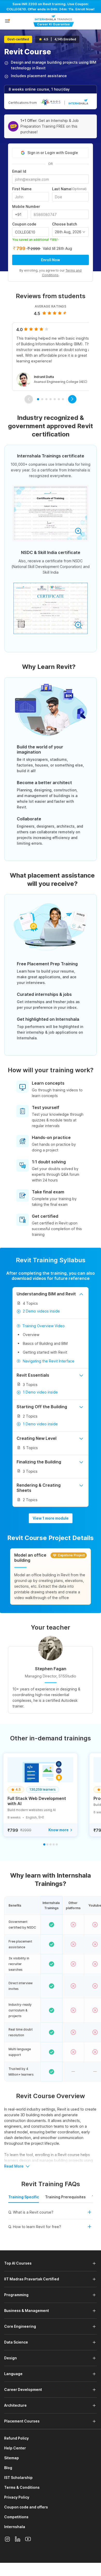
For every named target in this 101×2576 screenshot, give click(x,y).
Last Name (69, 189)
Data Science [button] (16, 2342)
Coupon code (24, 224)
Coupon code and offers (26, 2507)
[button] (7, 21)
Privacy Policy (17, 2497)
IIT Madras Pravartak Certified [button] (32, 2279)
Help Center (15, 2448)
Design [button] (10, 2358)
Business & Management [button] (27, 2311)
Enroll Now (51, 260)
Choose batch (64, 224)
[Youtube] (28, 2539)
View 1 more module (51, 1518)
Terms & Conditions (22, 2487)
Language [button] (13, 2374)
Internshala (15, 2527)
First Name (22, 189)
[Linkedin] (18, 2539)
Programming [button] (16, 2295)
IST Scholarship (18, 2478)
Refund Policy (16, 2438)
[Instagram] (7, 2539)
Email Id (19, 171)
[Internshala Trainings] (54, 21)
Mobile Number (26, 207)
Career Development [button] (23, 2389)
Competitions (16, 2517)
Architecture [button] (15, 2405)
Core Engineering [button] (20, 2326)
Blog (8, 2468)
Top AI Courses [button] (18, 2263)
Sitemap (12, 2458)
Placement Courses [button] (22, 2421)
